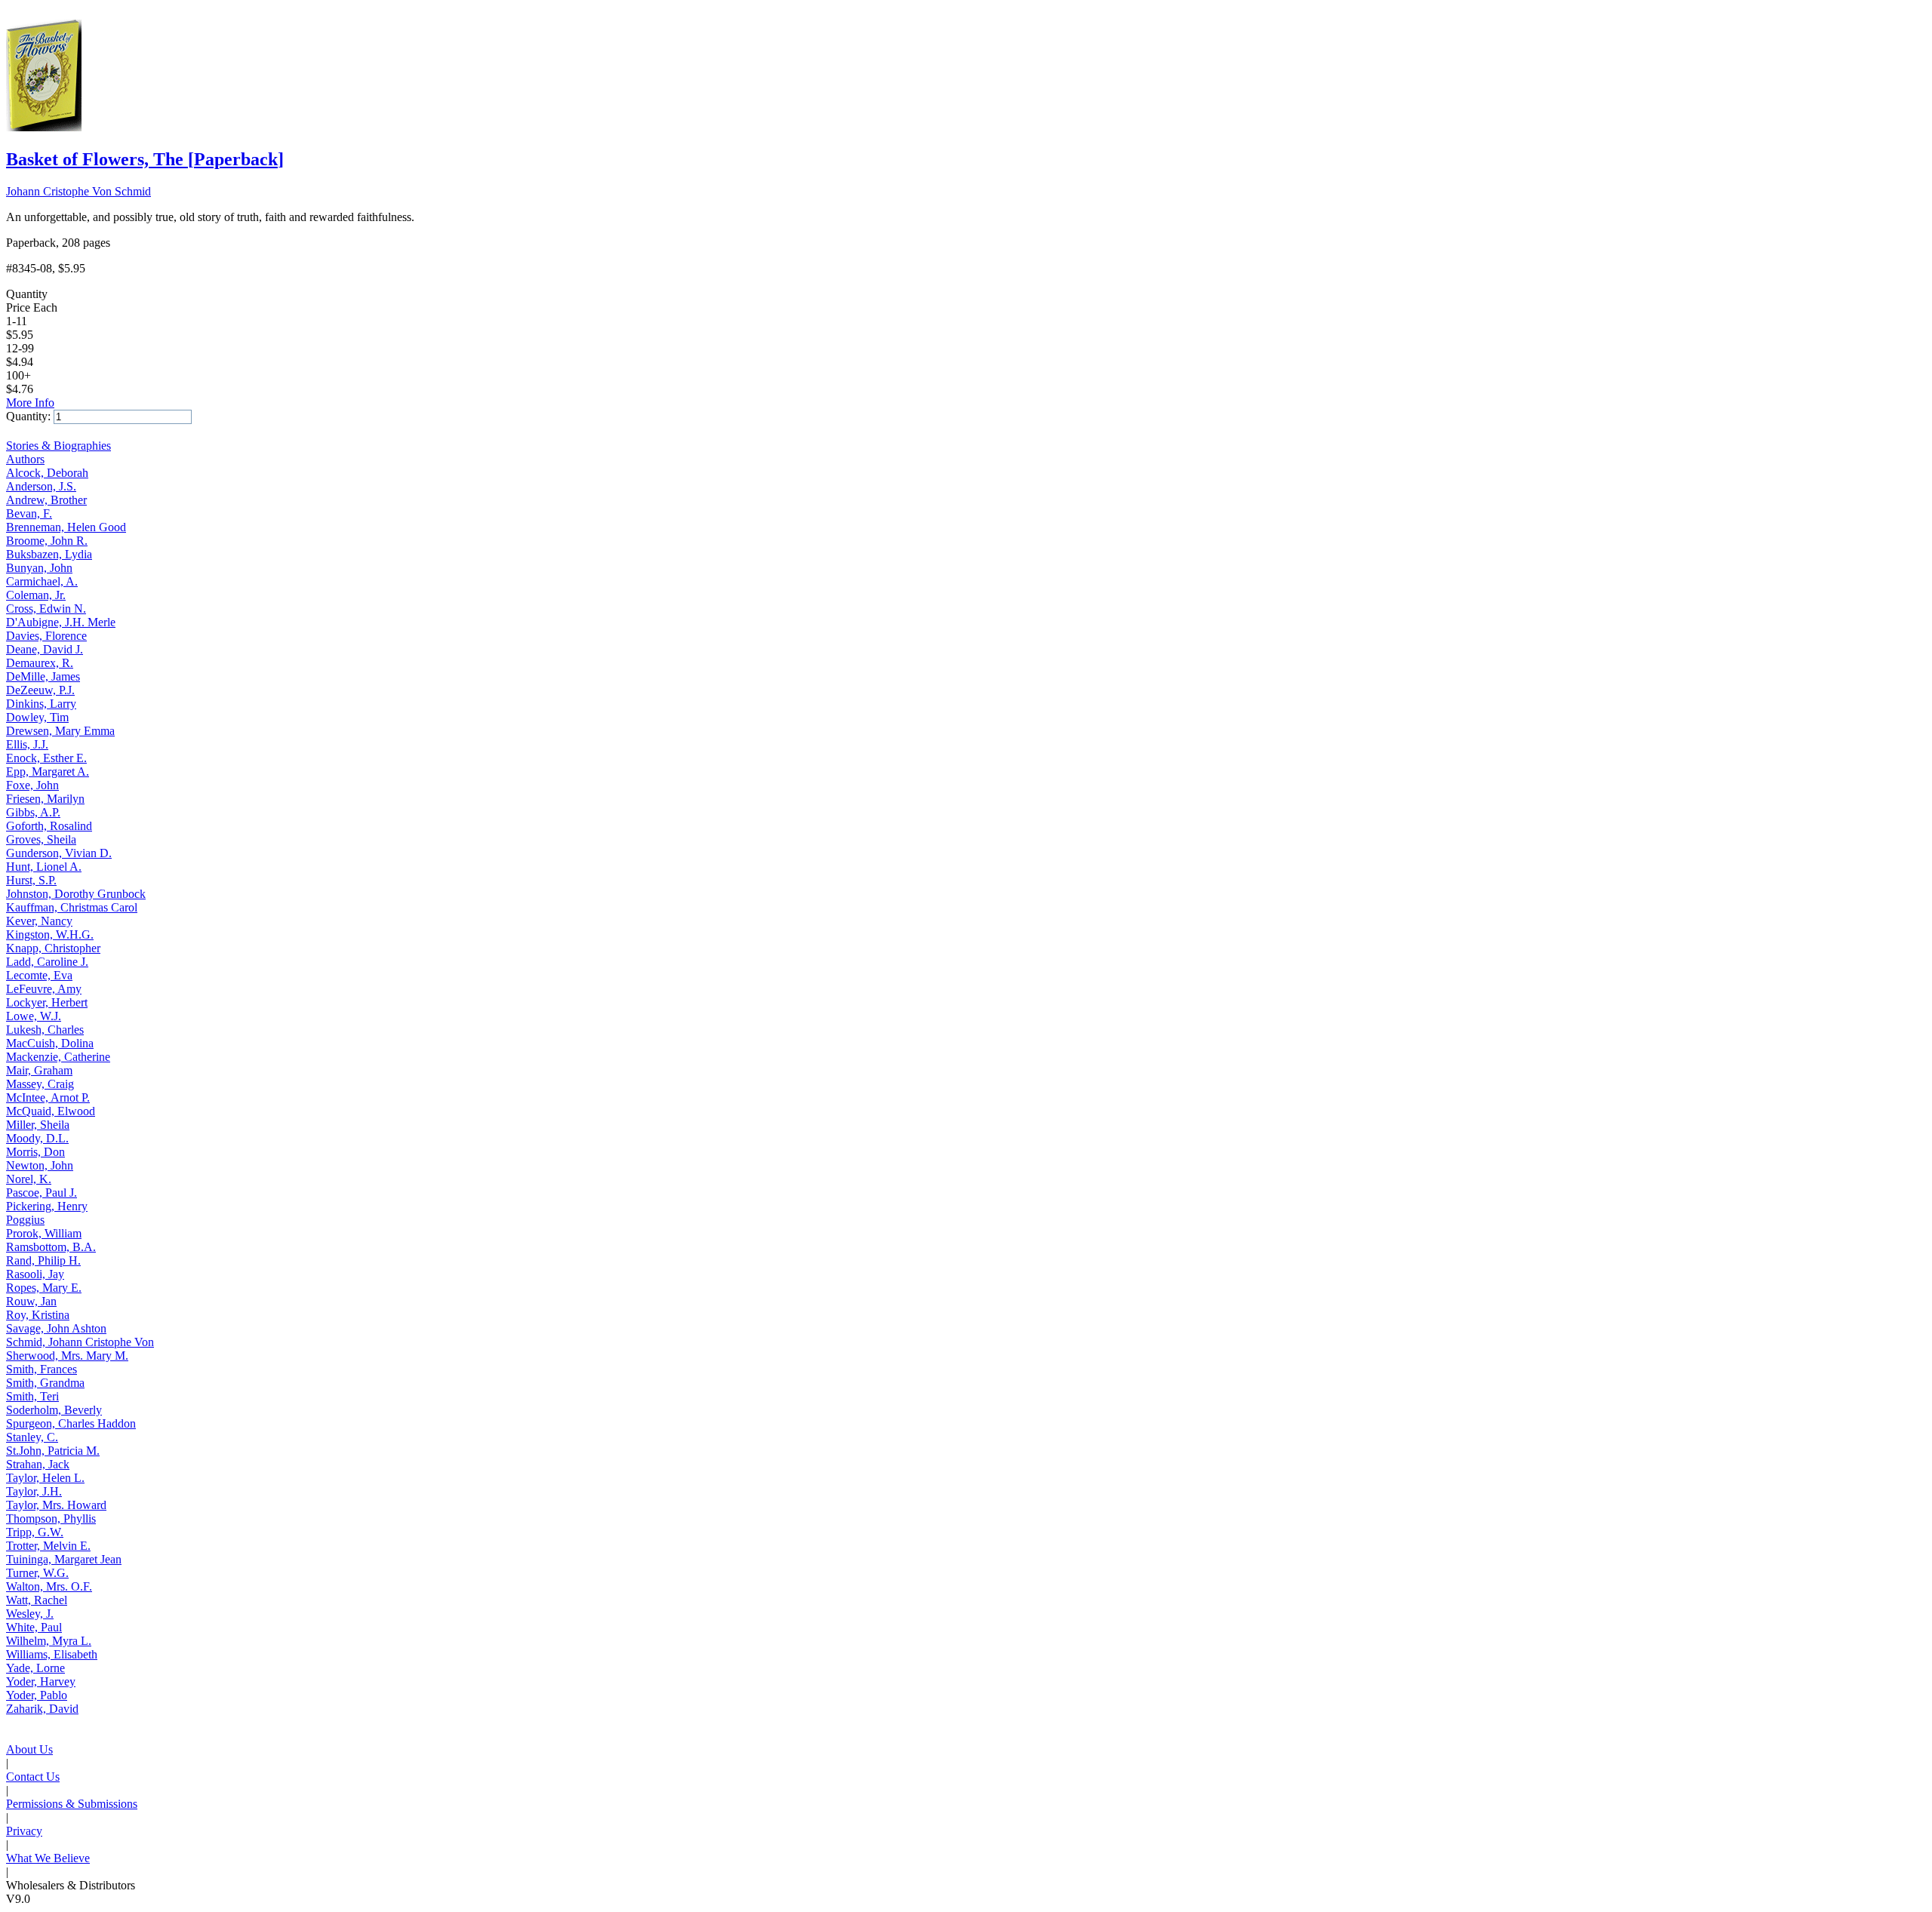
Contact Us (33, 1777)
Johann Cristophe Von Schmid (78, 191)
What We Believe (48, 1858)
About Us (29, 1749)
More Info (30, 403)
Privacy (24, 1831)
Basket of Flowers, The (145, 159)
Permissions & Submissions (72, 1804)
